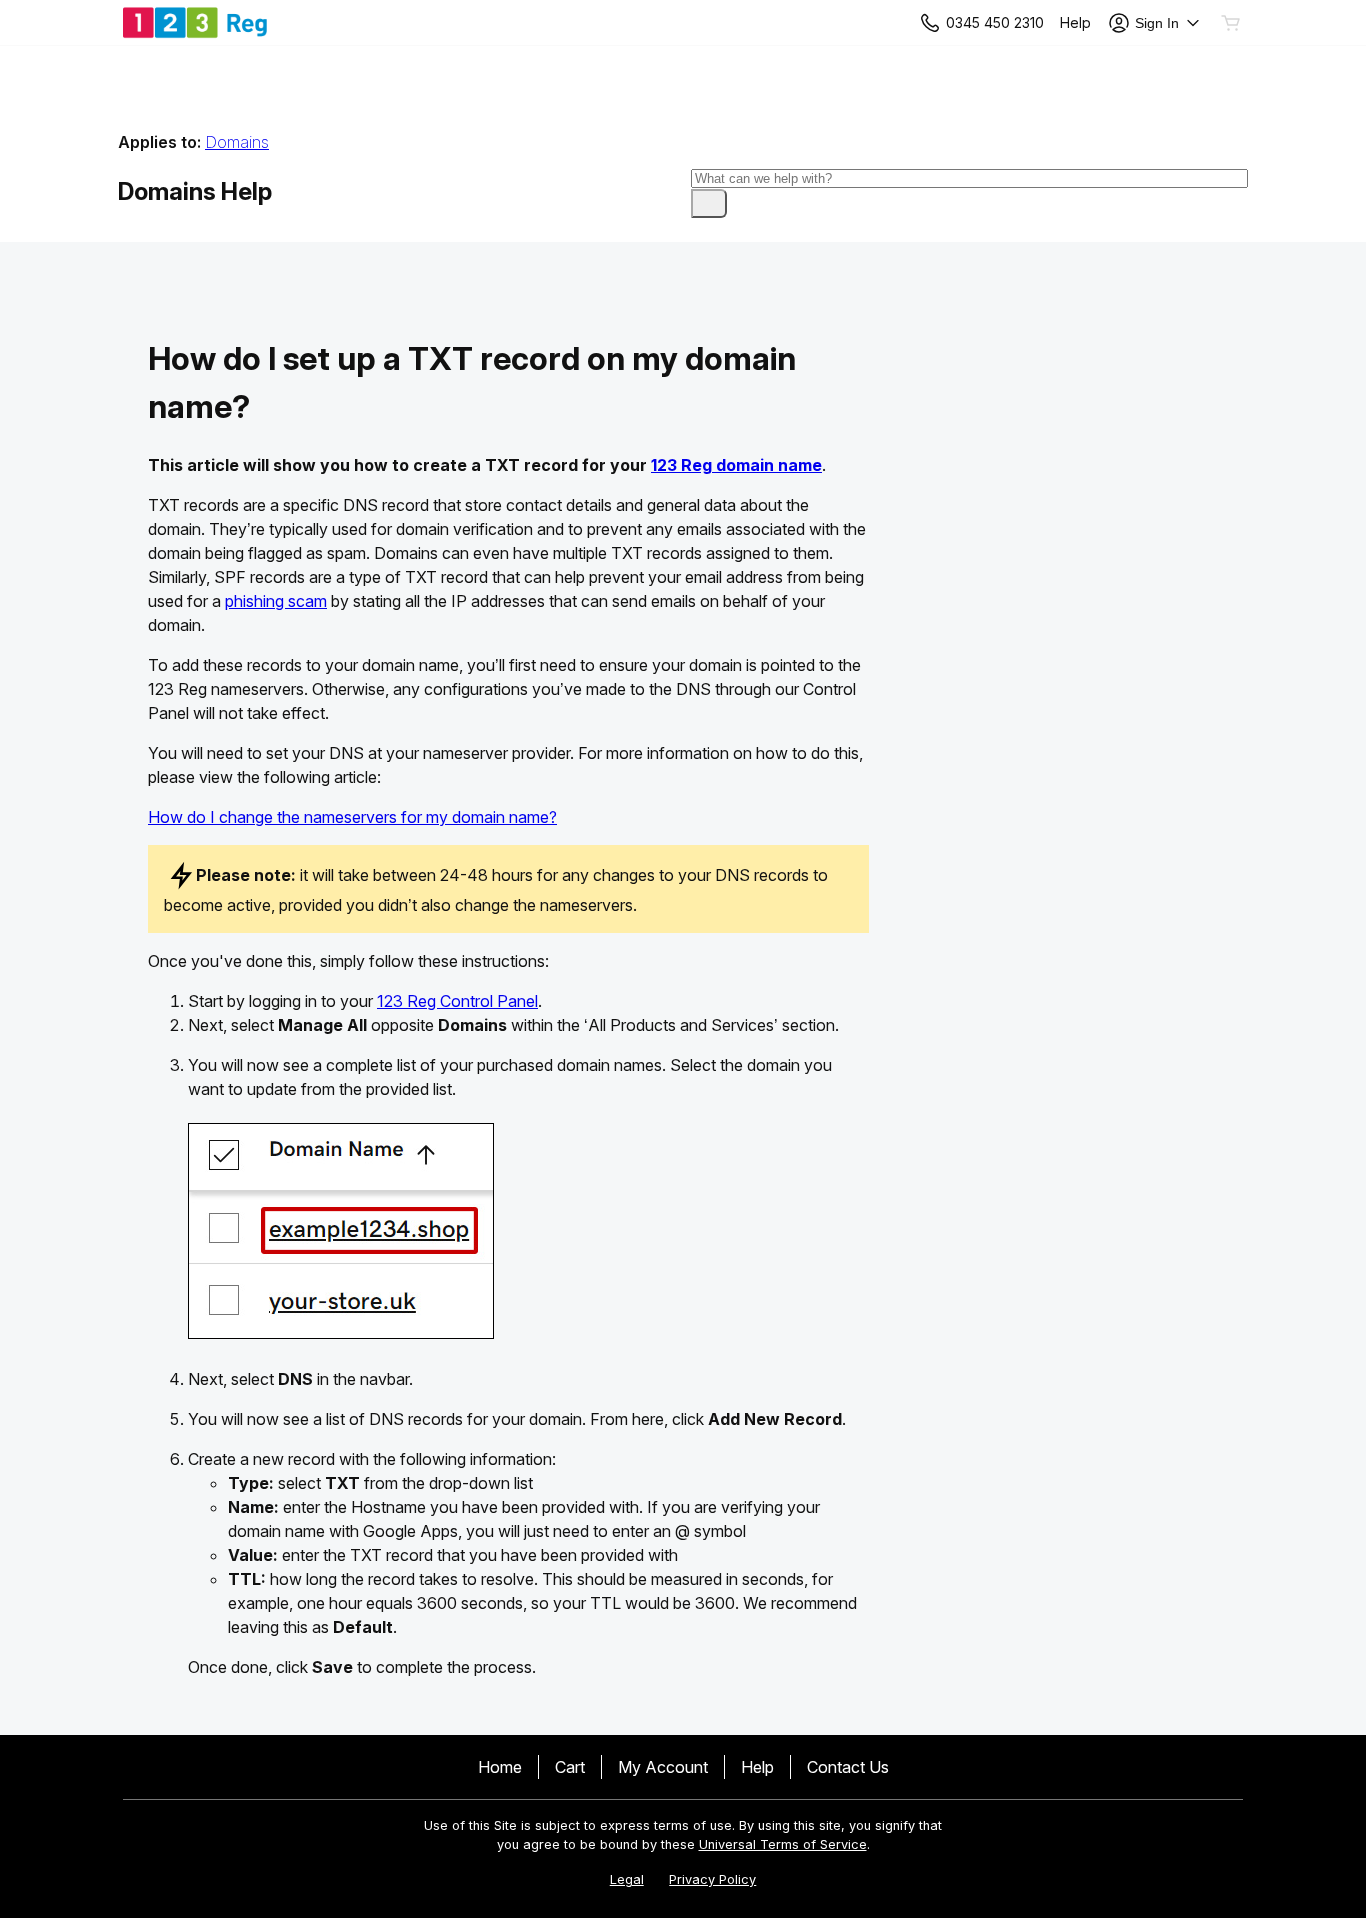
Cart (570, 1767)
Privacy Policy (712, 1879)
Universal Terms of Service (783, 1844)
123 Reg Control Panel (457, 1001)
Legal (627, 1879)
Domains (237, 142)
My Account (663, 1767)
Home (500, 1767)
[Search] (709, 203)
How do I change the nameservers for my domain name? (352, 817)
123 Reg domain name (736, 465)
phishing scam (276, 601)
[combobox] (970, 178)
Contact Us (848, 1767)
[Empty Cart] (1232, 23)
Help (757, 1767)
